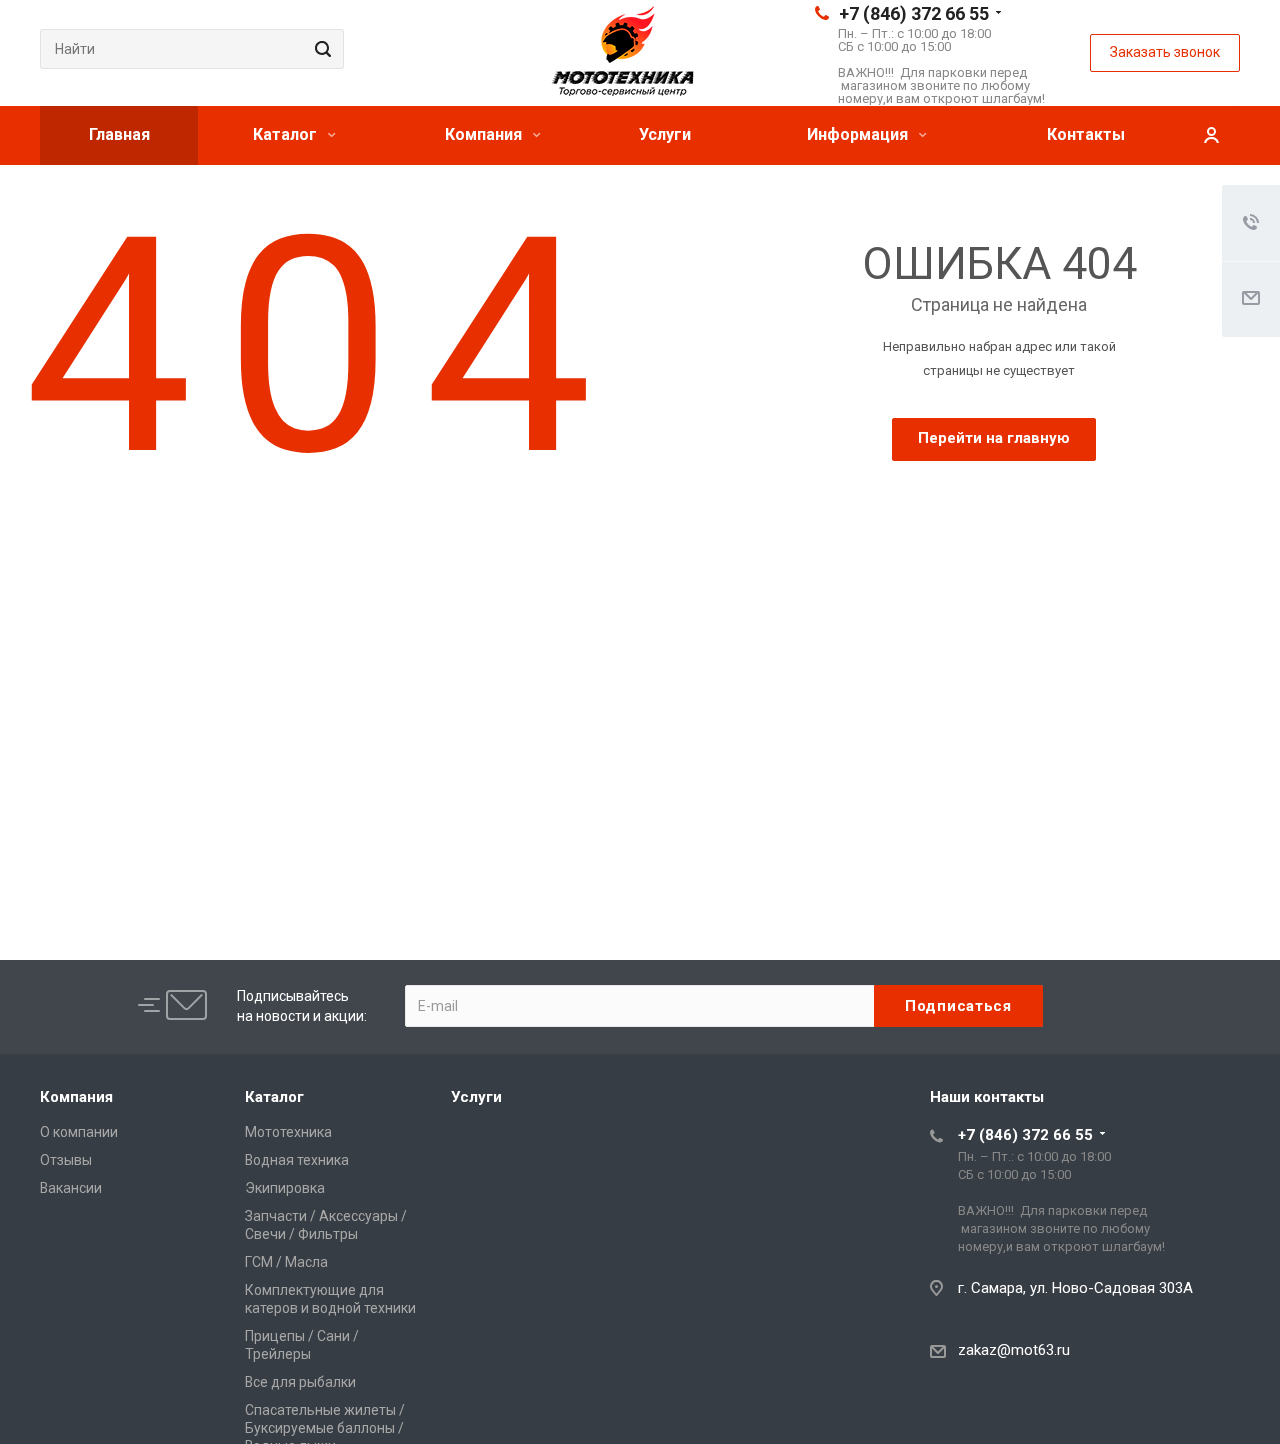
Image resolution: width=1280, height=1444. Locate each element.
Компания (485, 134)
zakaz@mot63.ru (1014, 1350)
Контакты (1086, 134)
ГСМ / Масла (286, 1262)
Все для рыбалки (300, 1382)
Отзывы (66, 1160)
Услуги (665, 134)
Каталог (287, 134)
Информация (859, 134)
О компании (79, 1132)
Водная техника (297, 1160)
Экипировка (285, 1188)
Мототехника (288, 1132)
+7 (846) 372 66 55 (914, 13)
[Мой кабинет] (1211, 135)
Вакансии (71, 1188)
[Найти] (320, 49)
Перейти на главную (994, 438)
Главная (119, 134)
